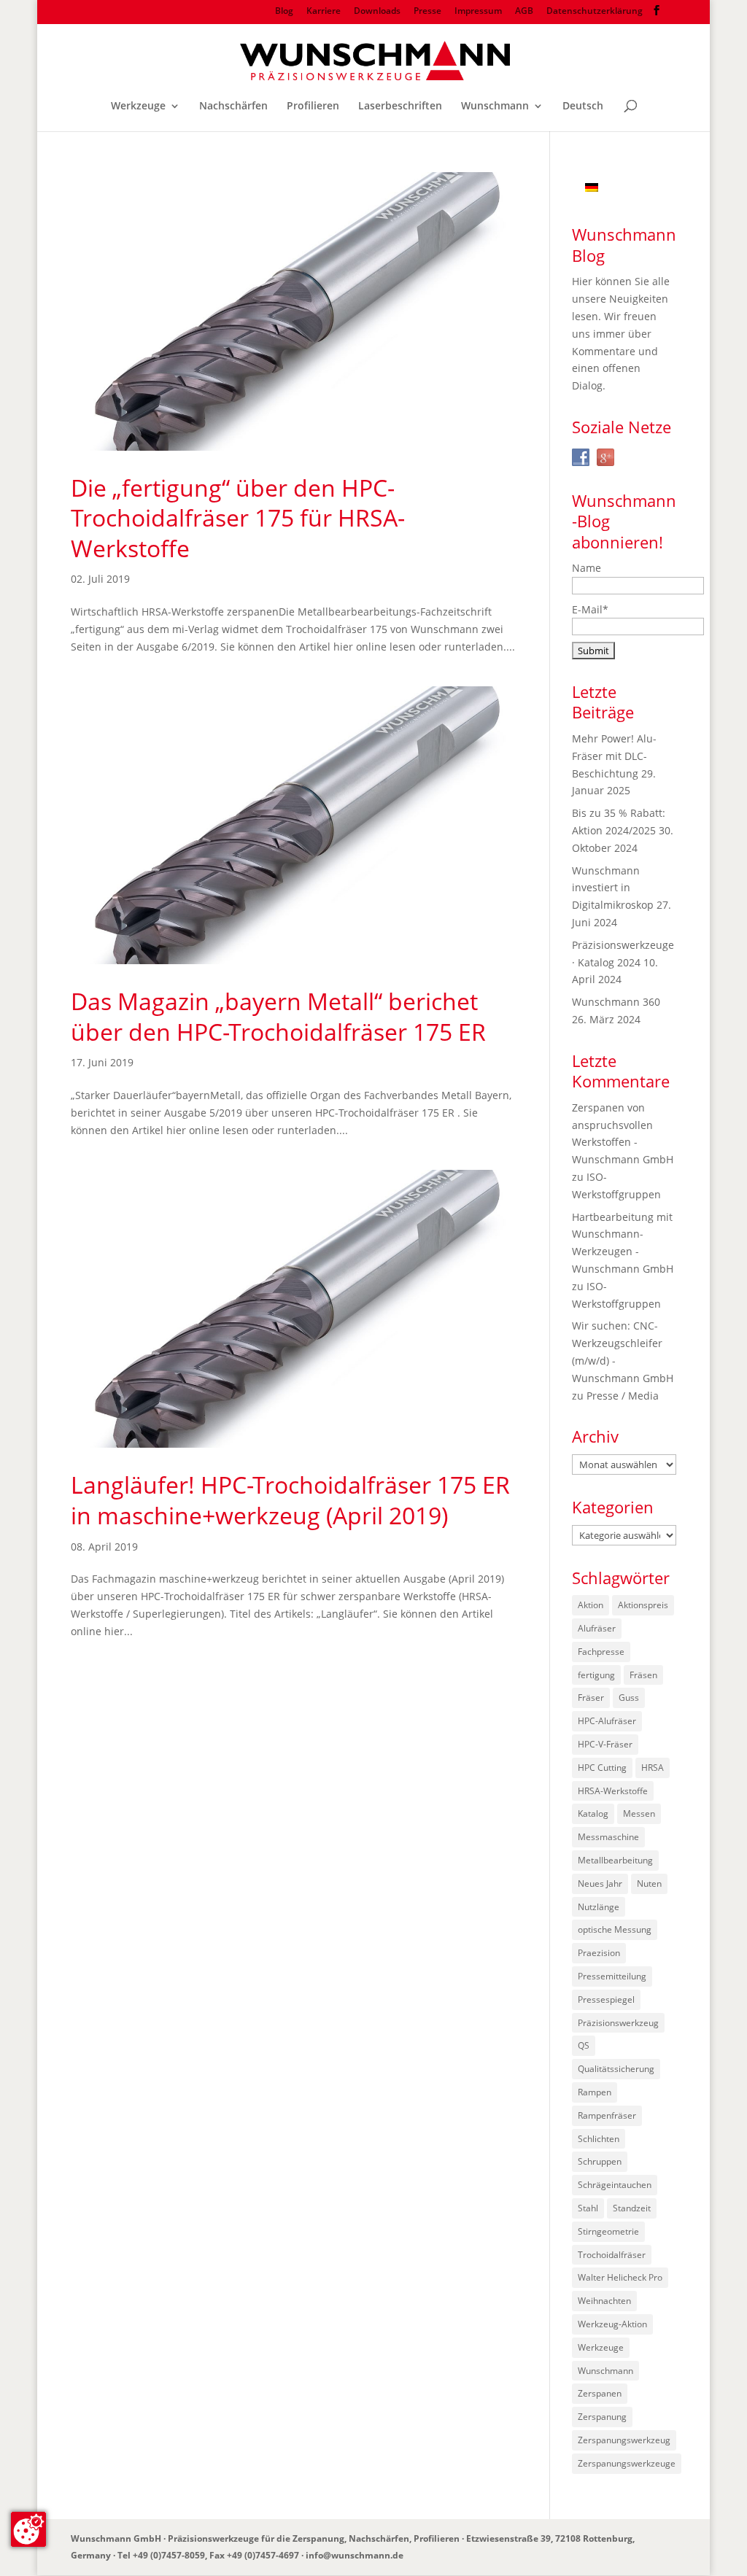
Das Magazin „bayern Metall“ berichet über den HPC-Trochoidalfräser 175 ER (278, 1016)
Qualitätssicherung (616, 2069)
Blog (284, 12)
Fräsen (643, 1675)
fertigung (596, 1675)
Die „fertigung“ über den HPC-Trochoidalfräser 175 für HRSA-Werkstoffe (238, 518)
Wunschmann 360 (616, 1002)
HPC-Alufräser (607, 1721)
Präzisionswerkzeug (618, 2023)
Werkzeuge (138, 106)
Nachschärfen (233, 106)
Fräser (591, 1698)
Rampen (595, 2092)
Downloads (377, 12)
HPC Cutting (602, 1768)
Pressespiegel (606, 1999)
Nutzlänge (599, 1907)
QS (584, 2045)
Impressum (478, 12)
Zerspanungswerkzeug (624, 2440)
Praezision (599, 1953)
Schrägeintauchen (615, 2185)
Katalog (593, 1813)
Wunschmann (495, 106)
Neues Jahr (600, 1883)
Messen (639, 1813)
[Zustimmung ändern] (28, 2529)
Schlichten (599, 2139)
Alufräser (597, 1628)
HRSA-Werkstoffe (613, 1791)
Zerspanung (602, 2417)
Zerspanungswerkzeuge (627, 2463)
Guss (629, 1698)
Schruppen (600, 2161)
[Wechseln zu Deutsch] (592, 187)
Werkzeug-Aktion (612, 2324)
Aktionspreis (643, 1605)
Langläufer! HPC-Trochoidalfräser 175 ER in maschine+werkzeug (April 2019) (290, 1500)
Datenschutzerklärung (595, 12)
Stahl (588, 2208)
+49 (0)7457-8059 (169, 2555)
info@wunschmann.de (355, 2555)
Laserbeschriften (400, 106)
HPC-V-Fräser (605, 1744)
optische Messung (615, 1929)
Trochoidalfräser (612, 2255)
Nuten (649, 1883)
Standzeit (632, 2208)
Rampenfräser (607, 2115)
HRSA (653, 1768)
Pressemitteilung (612, 1976)
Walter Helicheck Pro (620, 2277)
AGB (524, 12)
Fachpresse (601, 1652)
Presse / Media (623, 1396)
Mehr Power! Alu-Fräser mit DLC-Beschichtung (614, 756)
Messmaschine (608, 1837)
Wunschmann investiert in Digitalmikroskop (613, 888)
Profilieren (313, 106)
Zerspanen (600, 2393)
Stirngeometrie (608, 2231)
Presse (427, 12)
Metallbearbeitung (615, 1860)
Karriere (324, 12)
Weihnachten (604, 2301)
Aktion (591, 1605)
